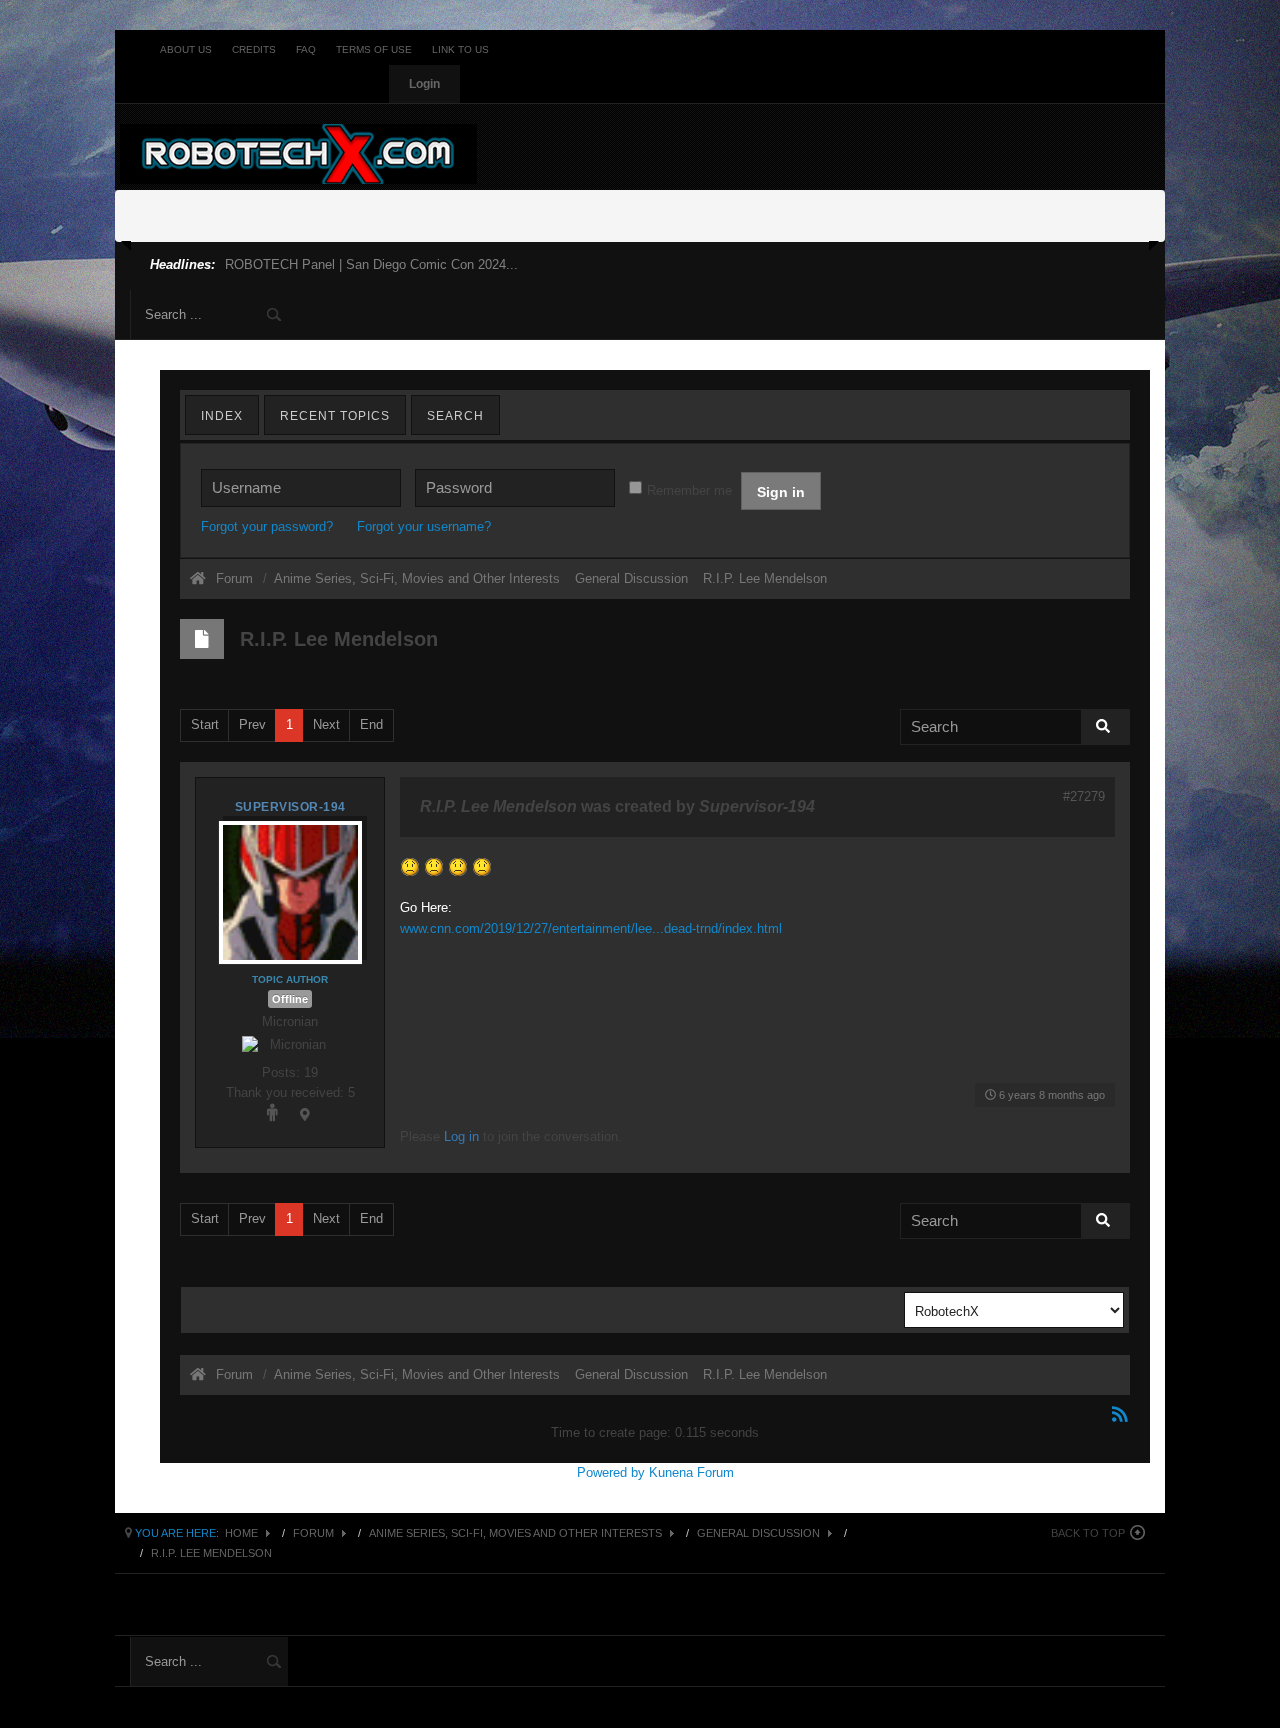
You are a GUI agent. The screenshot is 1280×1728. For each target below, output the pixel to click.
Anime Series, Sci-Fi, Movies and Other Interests (515, 1533)
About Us (186, 49)
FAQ (306, 49)
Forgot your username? (424, 526)
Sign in (781, 492)
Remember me (689, 490)
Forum (234, 578)
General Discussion (758, 1533)
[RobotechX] (298, 154)
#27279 (1084, 796)
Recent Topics (335, 416)
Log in (461, 1136)
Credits (254, 49)
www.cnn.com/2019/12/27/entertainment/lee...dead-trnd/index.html (591, 928)
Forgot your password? (267, 526)
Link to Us (460, 49)
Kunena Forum (691, 1472)
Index (222, 416)
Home (241, 1533)
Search (455, 416)
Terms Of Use (374, 49)
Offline (290, 999)
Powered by (611, 1472)
